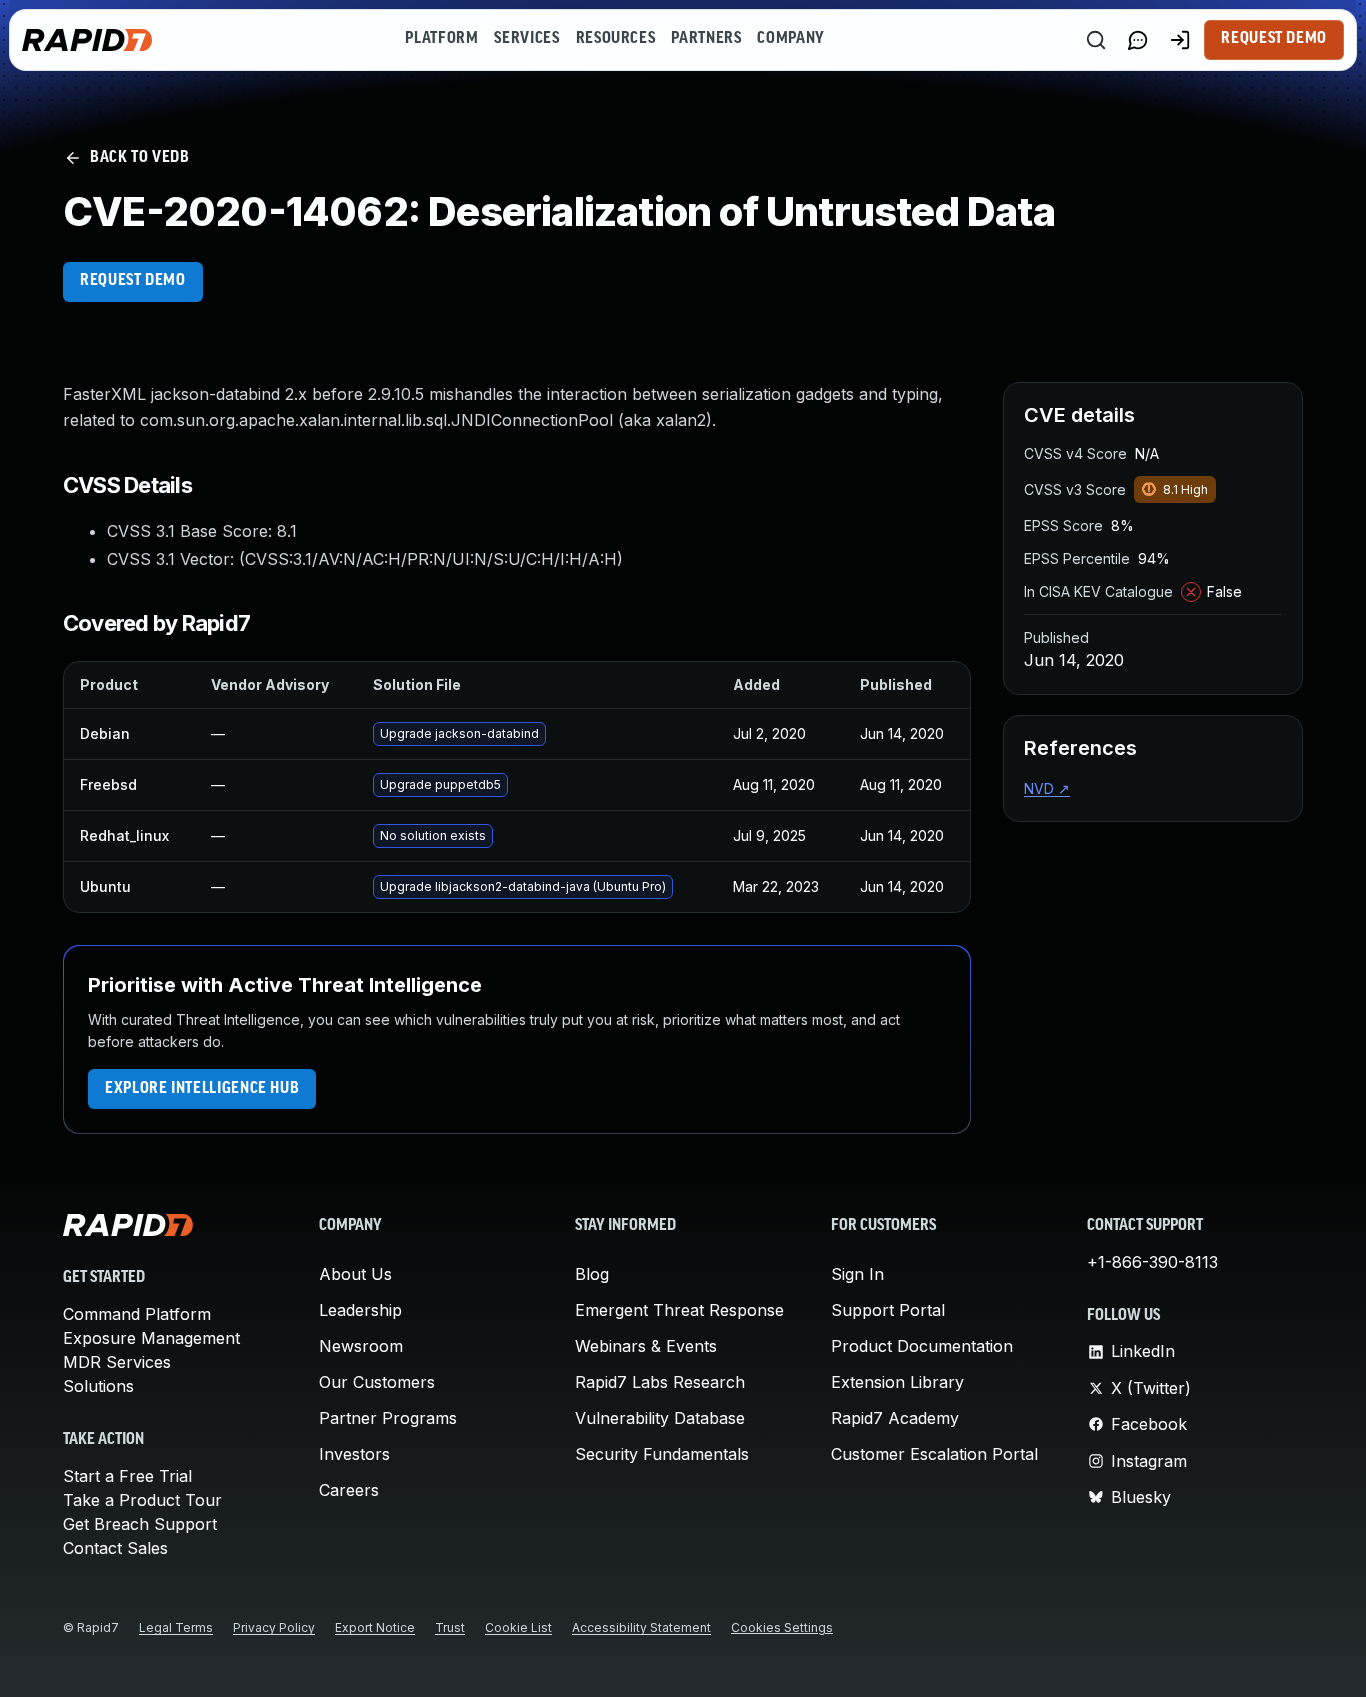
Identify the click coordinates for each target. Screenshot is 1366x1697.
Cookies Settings (782, 1627)
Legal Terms (176, 1627)
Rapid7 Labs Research (660, 1382)
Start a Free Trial (127, 1476)
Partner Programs (388, 1418)
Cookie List (518, 1627)
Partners (706, 39)
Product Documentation (922, 1346)
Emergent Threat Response (679, 1310)
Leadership (360, 1310)
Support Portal (888, 1310)
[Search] (1096, 40)
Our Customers (377, 1382)
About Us (355, 1274)
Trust (450, 1627)
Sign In (857, 1274)
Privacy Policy (274, 1627)
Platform (441, 39)
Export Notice (375, 1627)
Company (790, 39)
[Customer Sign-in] (1180, 40)
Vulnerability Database (660, 1418)
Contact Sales (115, 1548)
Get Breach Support (140, 1524)
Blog (592, 1274)
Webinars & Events (646, 1346)
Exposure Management (151, 1338)
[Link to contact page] (1138, 40)
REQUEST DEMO (133, 281)
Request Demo (1274, 39)
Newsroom (361, 1346)
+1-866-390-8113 (1152, 1262)
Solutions (98, 1386)
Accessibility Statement (641, 1627)
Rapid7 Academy (895, 1418)
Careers (349, 1490)
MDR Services (117, 1362)
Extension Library (897, 1382)
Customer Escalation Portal (934, 1454)
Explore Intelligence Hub (202, 1089)
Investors (354, 1454)
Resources (616, 39)
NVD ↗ (1047, 788)
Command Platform (137, 1314)
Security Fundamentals (662, 1454)
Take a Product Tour (142, 1500)
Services (526, 39)
